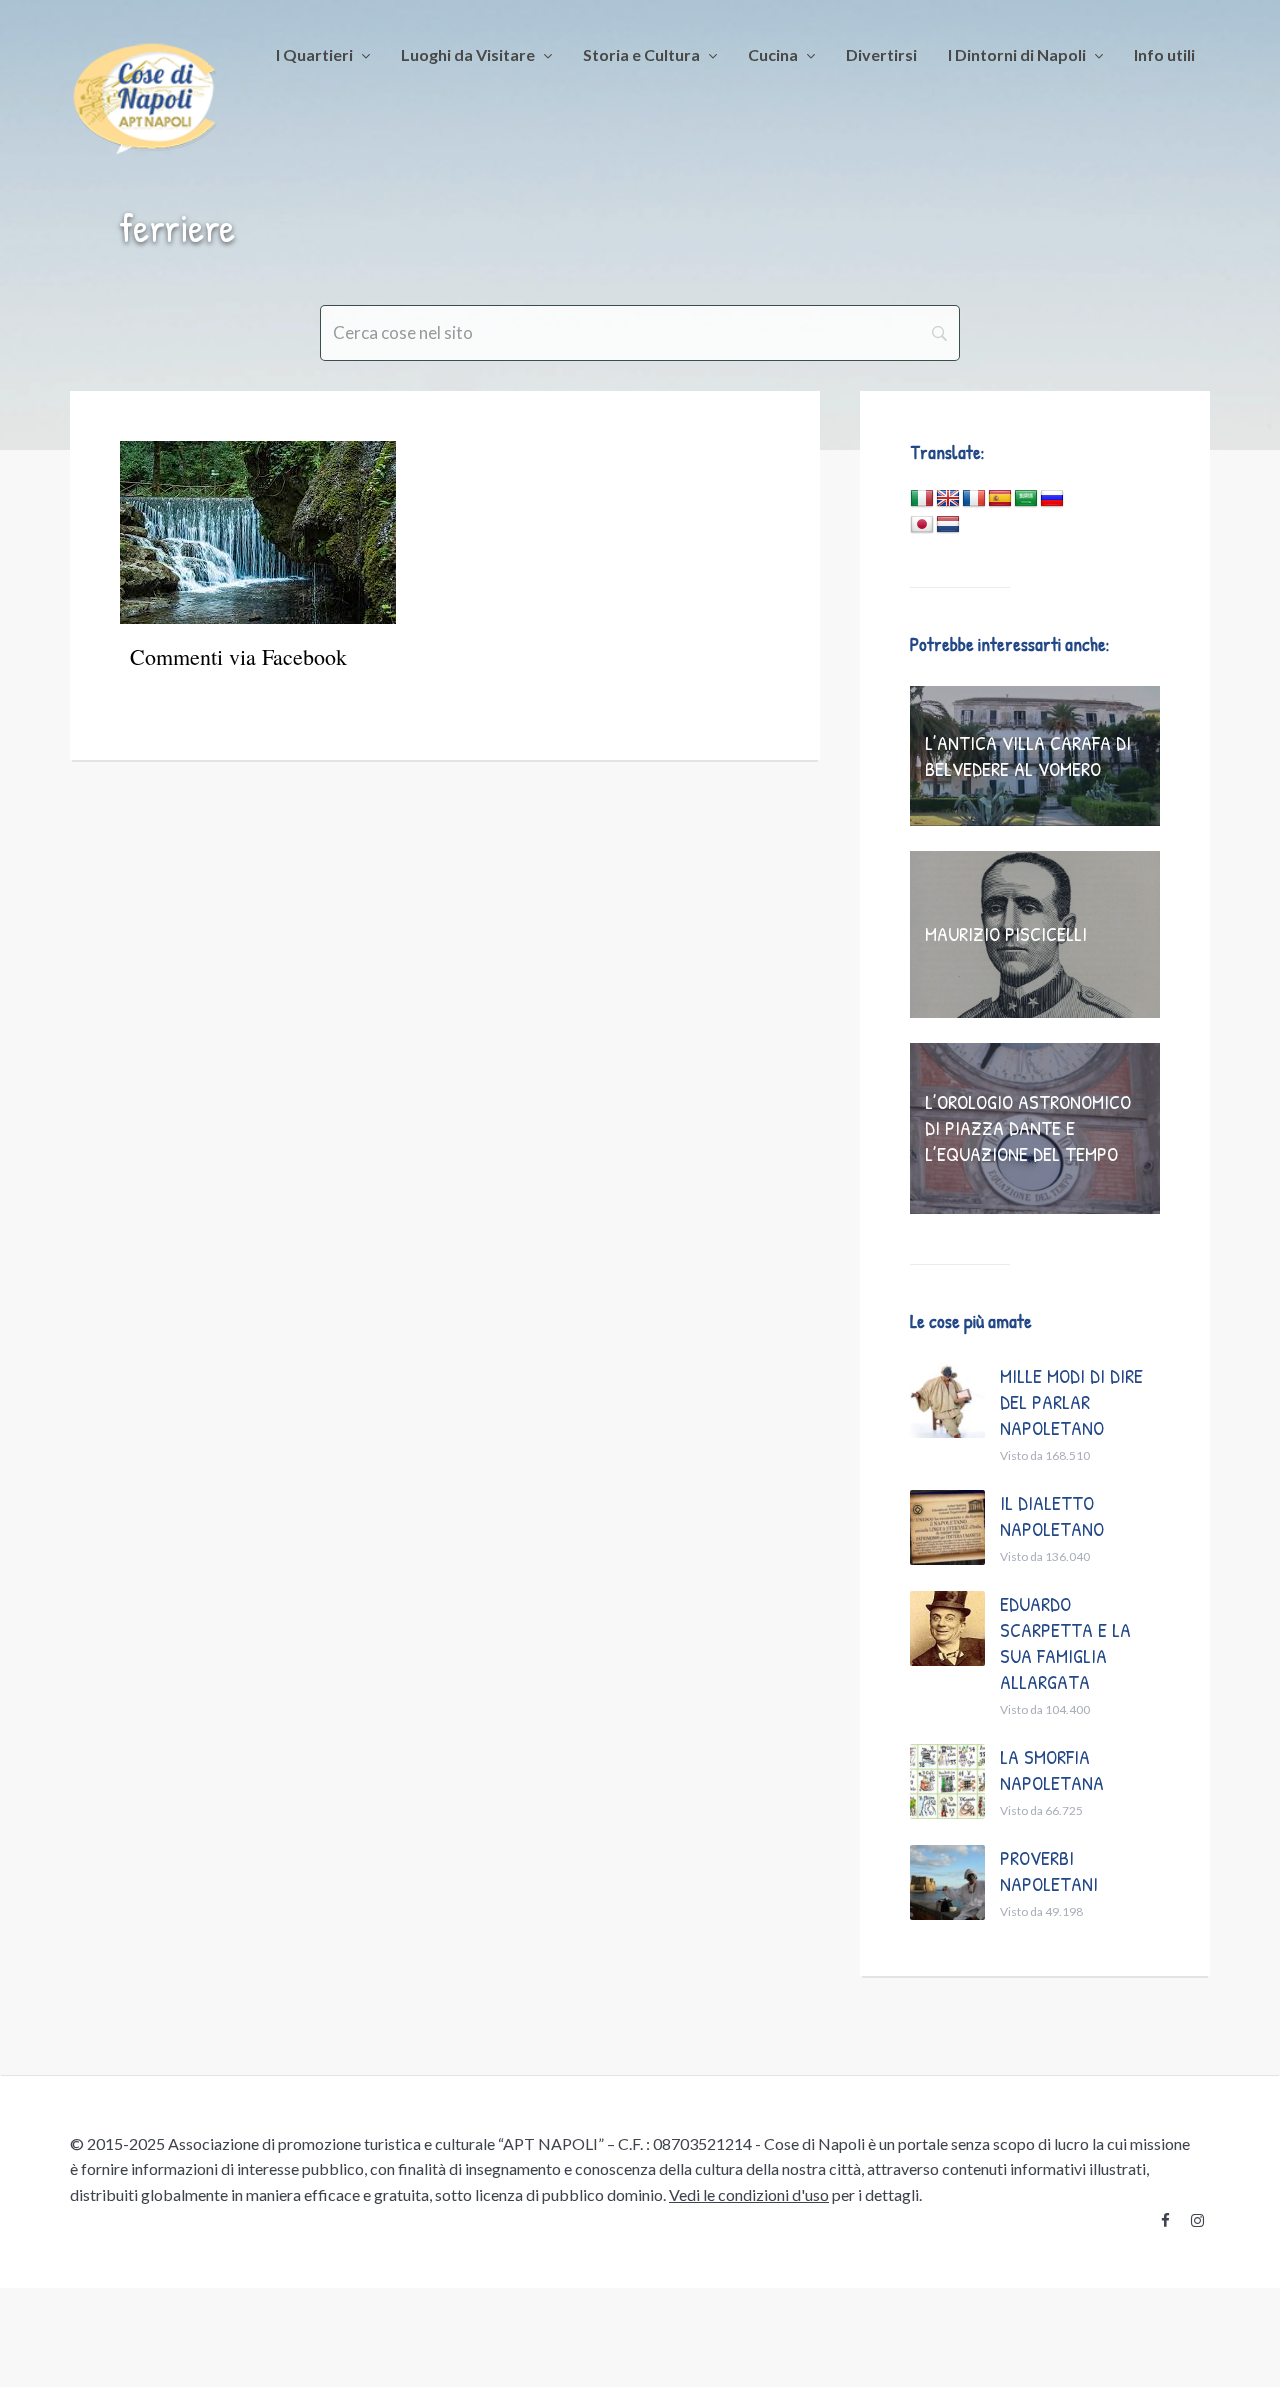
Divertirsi (881, 54)
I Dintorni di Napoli (1017, 54)
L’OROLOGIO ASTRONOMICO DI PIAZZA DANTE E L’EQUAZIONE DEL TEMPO (1028, 1127)
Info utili (1164, 54)
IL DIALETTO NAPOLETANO (1052, 1515)
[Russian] (1052, 499)
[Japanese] (922, 525)
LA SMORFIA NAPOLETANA (1052, 1769)
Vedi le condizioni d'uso (749, 2194)
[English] (948, 499)
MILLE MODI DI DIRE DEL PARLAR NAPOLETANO (1071, 1401)
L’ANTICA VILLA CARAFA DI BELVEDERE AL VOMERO (1028, 755)
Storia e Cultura (641, 54)
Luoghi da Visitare (468, 54)
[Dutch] (948, 525)
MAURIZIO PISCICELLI (1006, 933)
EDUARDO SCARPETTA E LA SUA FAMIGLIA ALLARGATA (1065, 1642)
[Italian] (922, 499)
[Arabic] (1026, 499)
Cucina (773, 54)
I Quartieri (314, 54)
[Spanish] (1000, 499)
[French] (974, 499)
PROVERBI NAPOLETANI (1049, 1870)
